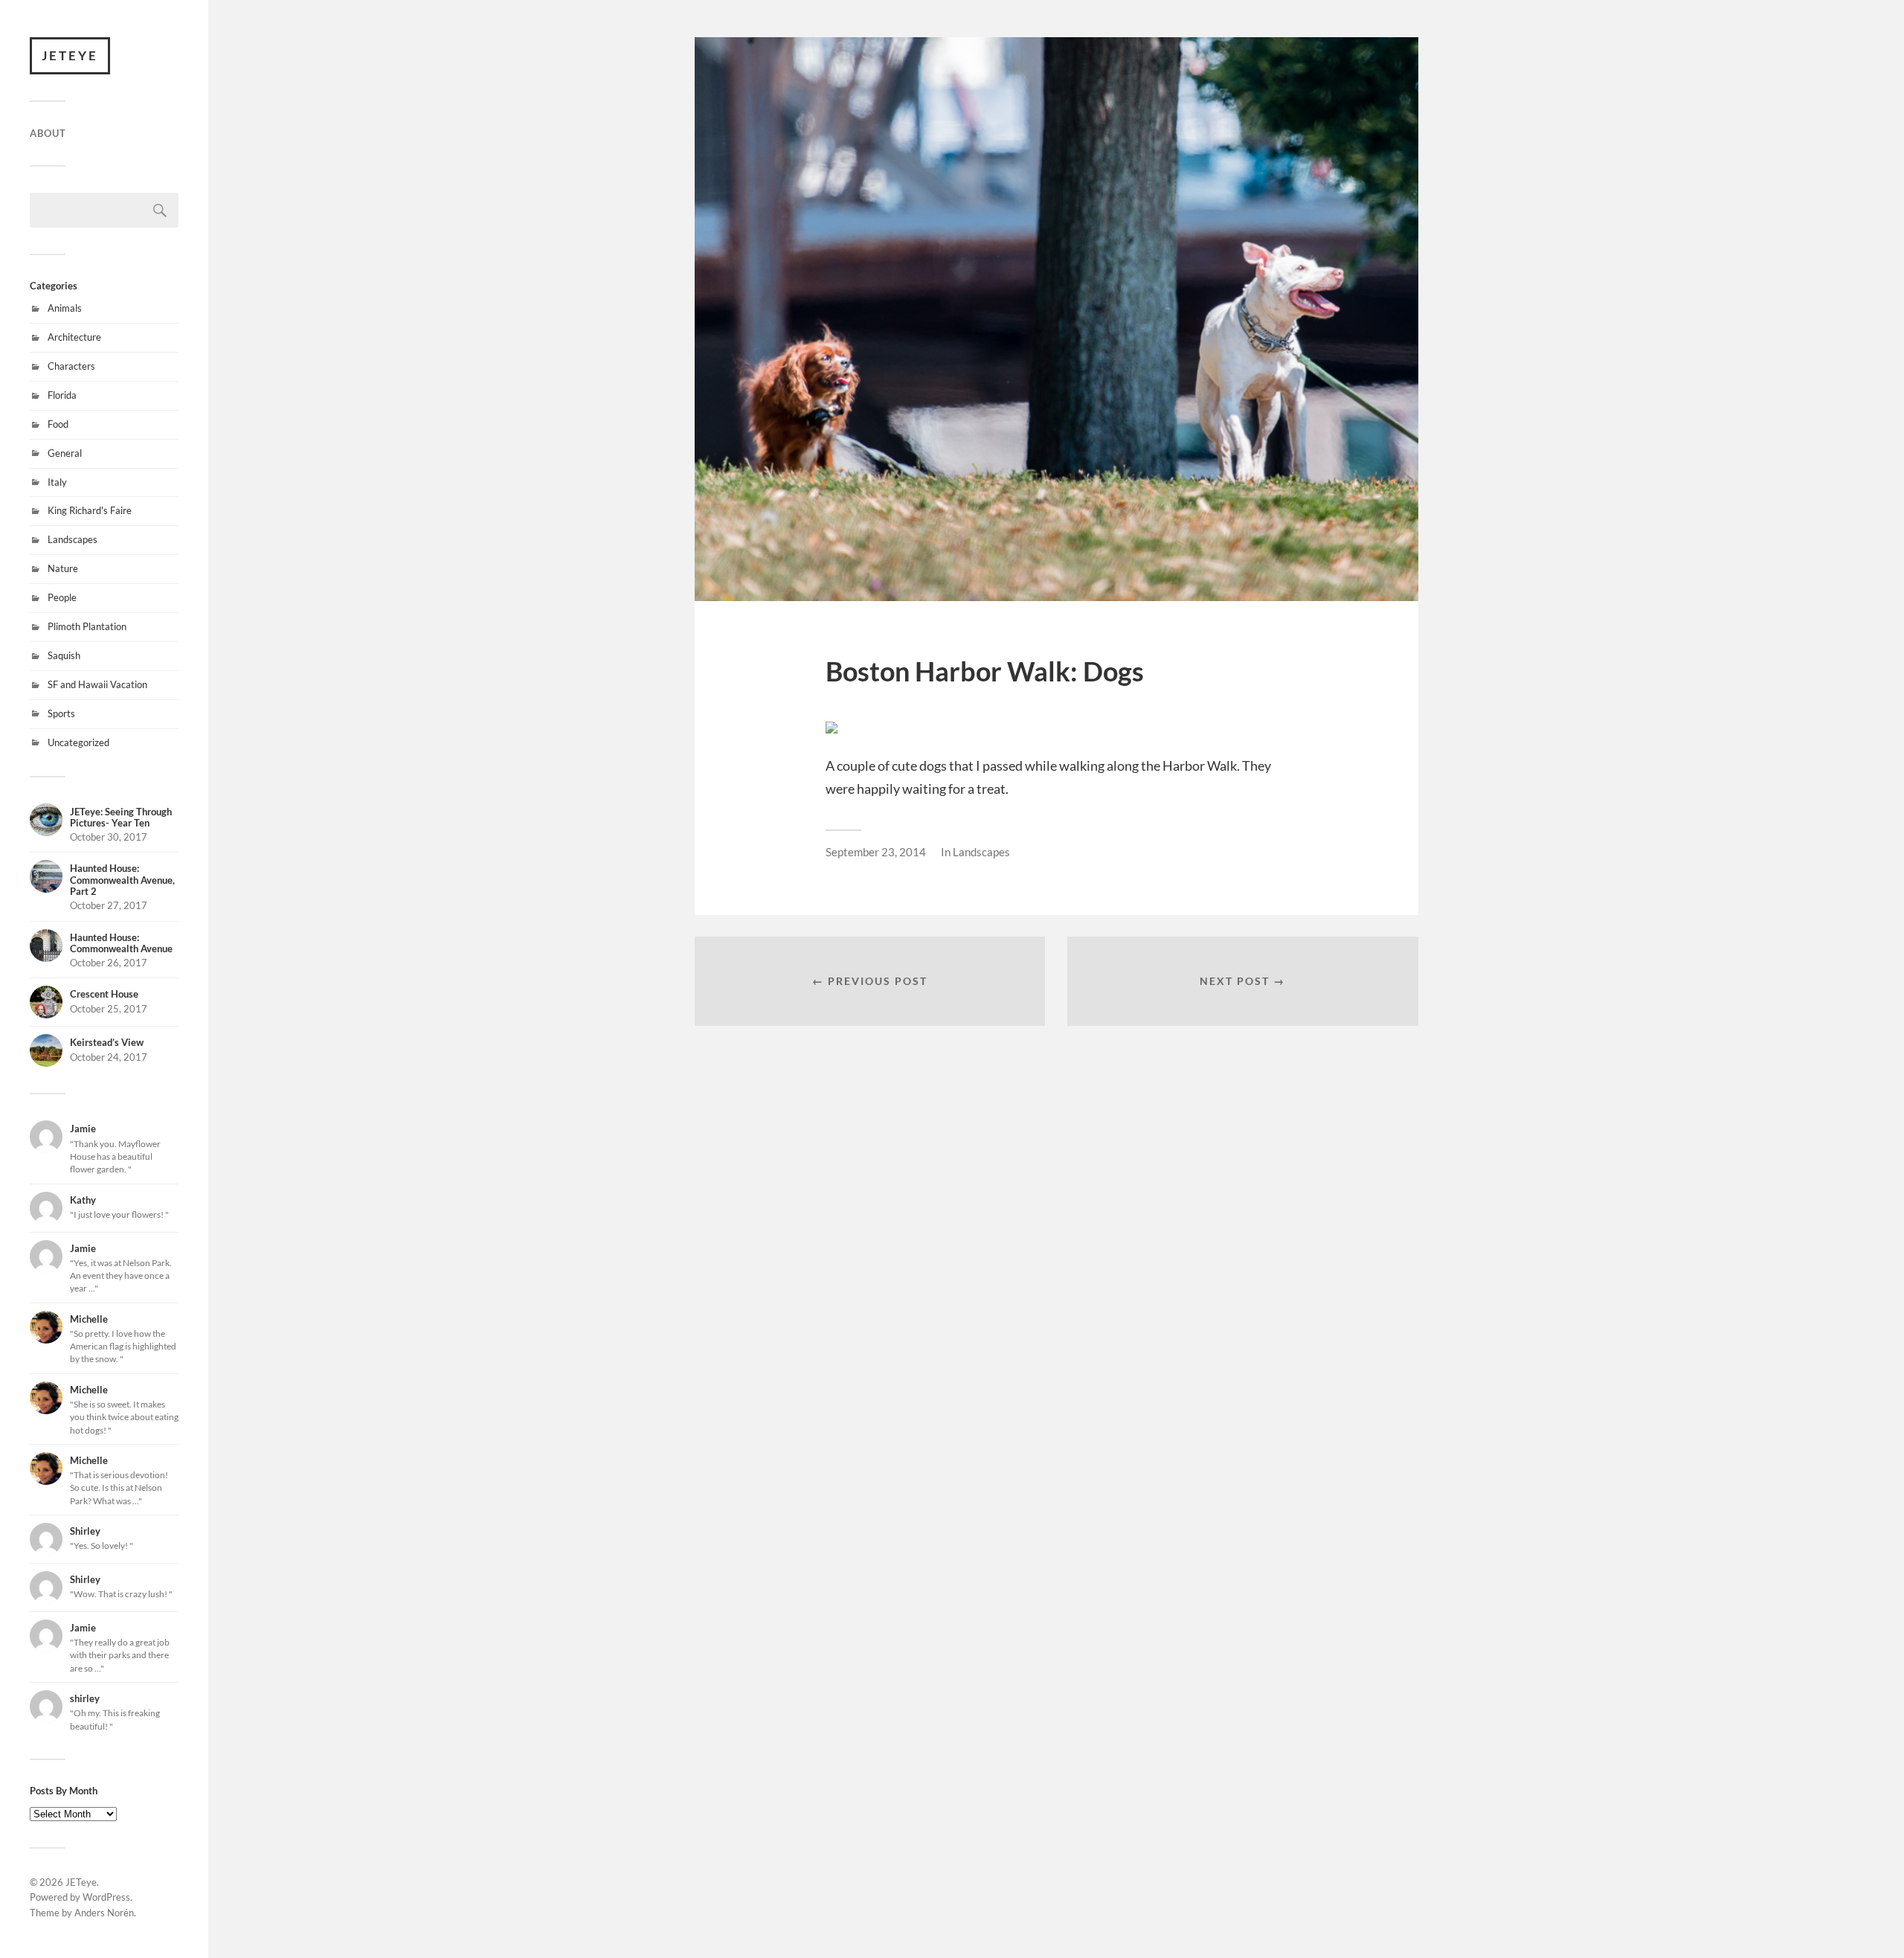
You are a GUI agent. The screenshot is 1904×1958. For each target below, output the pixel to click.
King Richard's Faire (90, 510)
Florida (62, 395)
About (48, 133)
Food (58, 424)
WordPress (106, 1897)
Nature (63, 568)
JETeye (70, 55)
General (65, 453)
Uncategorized (78, 742)
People (62, 597)
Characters (71, 366)
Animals (65, 308)
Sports (61, 713)
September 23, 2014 (876, 852)
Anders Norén (104, 1913)
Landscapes (73, 539)
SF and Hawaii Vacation (97, 684)
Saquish (64, 655)
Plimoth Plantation (87, 626)
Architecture (74, 337)
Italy (57, 482)
